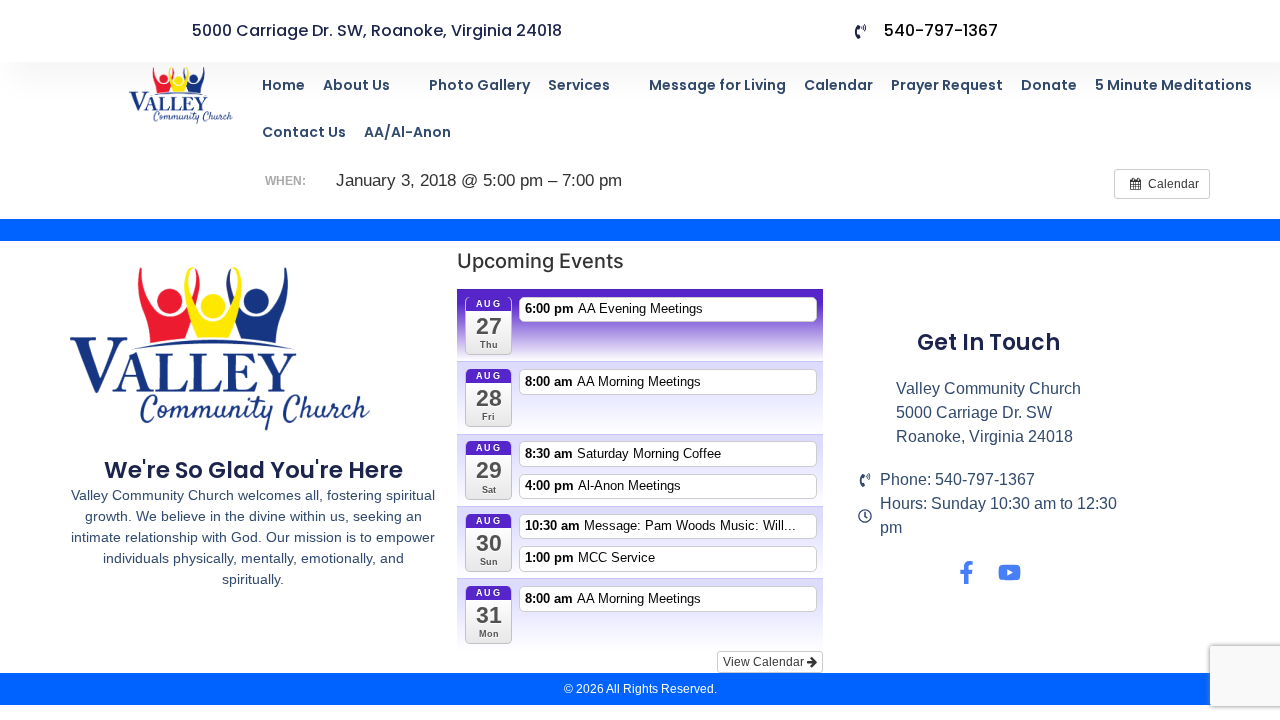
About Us (356, 85)
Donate (1049, 85)
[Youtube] (1009, 572)
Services (579, 85)
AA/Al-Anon (407, 132)
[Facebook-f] (966, 572)
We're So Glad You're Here (253, 470)
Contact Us (304, 132)
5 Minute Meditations (1173, 85)
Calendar (838, 85)
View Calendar (765, 662)
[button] (367, 85)
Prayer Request (947, 85)
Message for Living (717, 85)
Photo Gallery (479, 85)
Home (283, 85)
